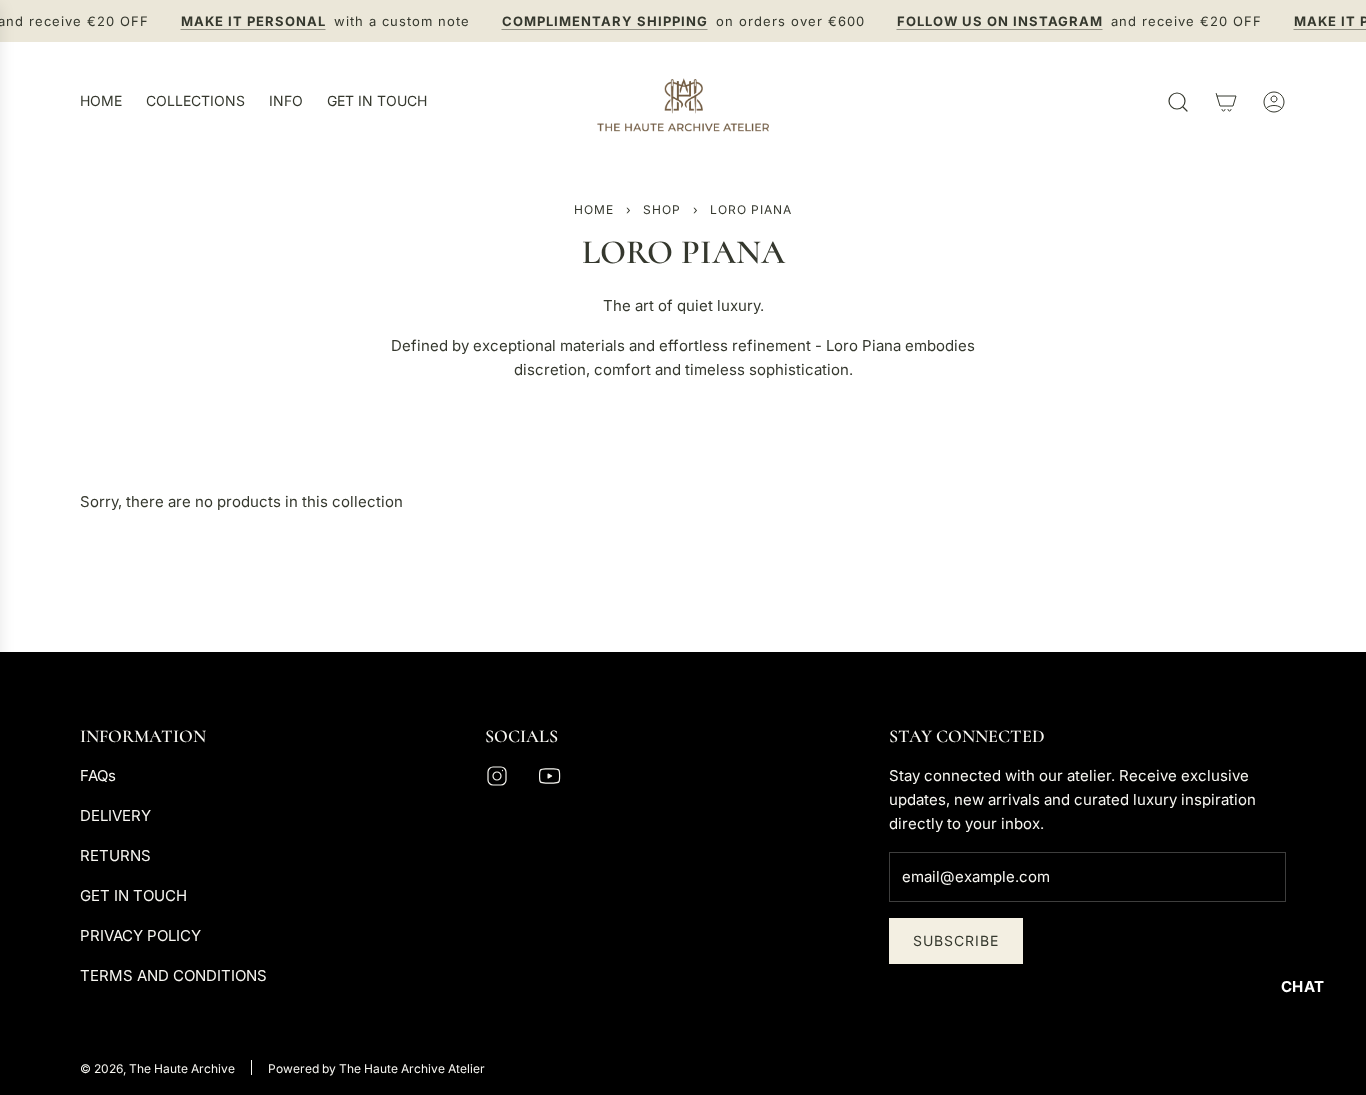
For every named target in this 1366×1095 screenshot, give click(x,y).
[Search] (1178, 102)
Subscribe (956, 940)
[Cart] (1226, 102)
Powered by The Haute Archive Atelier (376, 1068)
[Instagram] (497, 776)
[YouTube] (549, 776)
